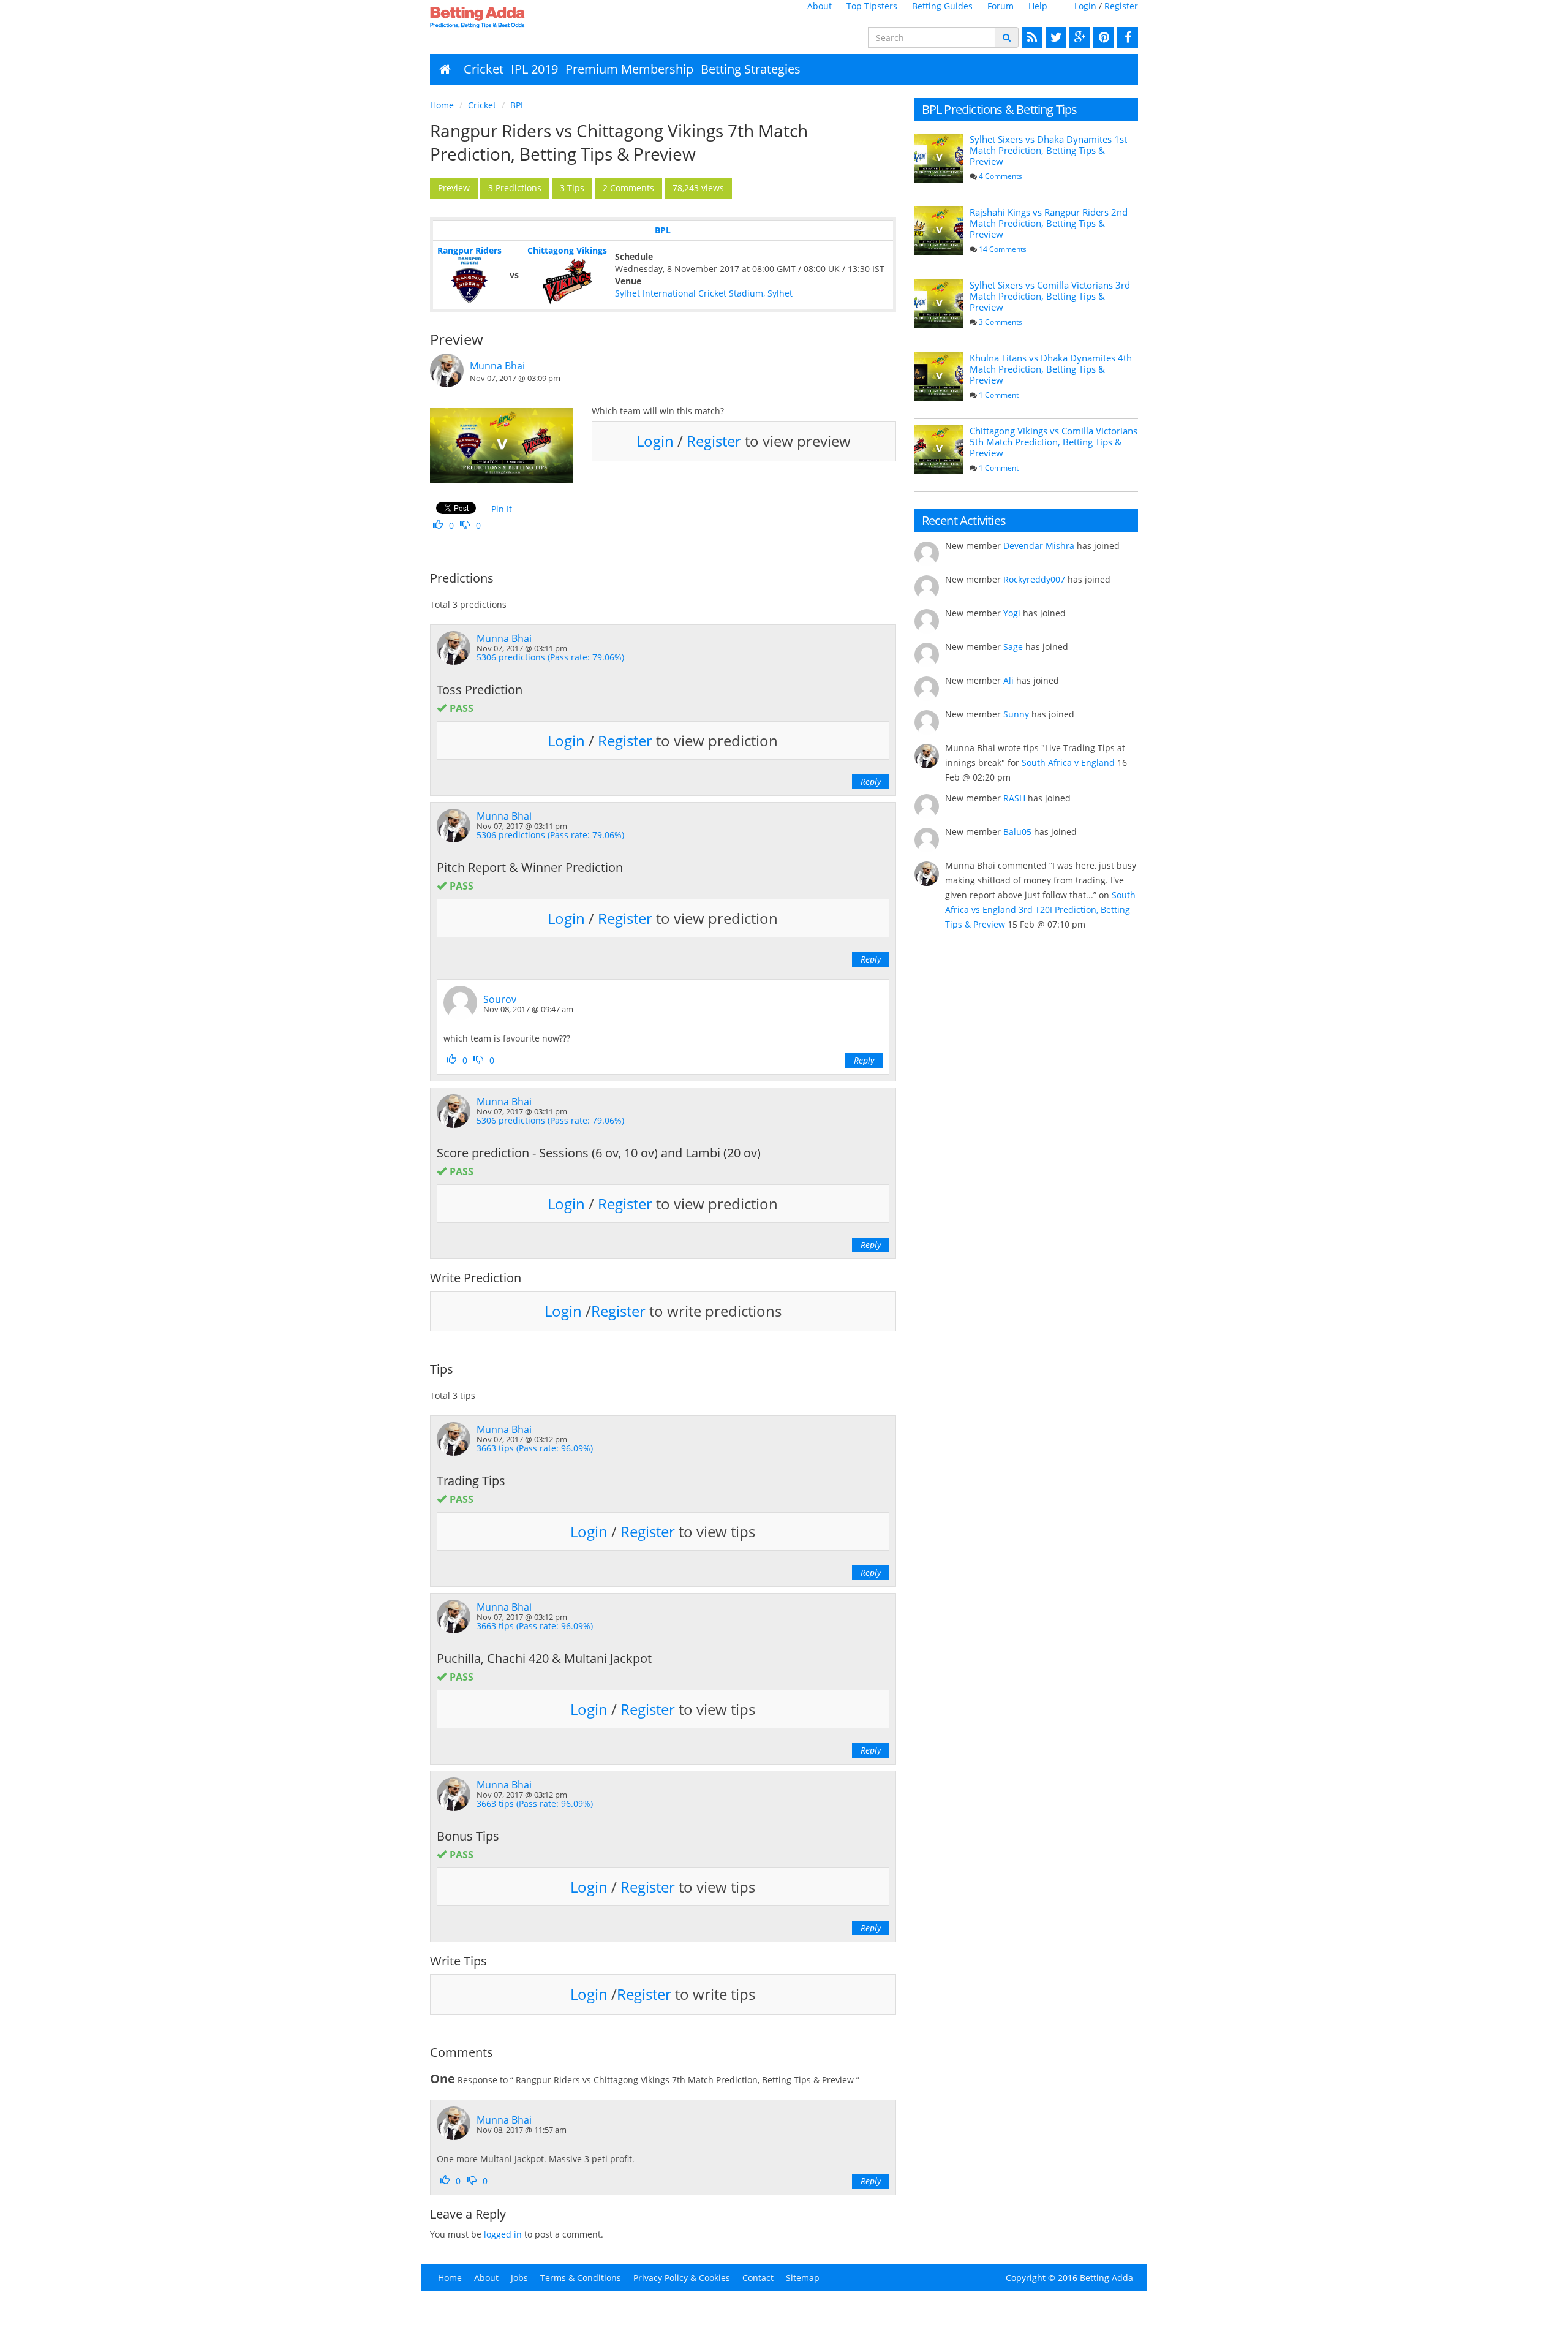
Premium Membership (629, 69)
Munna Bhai (497, 366)
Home (442, 105)
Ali (1008, 680)
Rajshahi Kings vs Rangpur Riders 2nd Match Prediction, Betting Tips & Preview (1049, 223)
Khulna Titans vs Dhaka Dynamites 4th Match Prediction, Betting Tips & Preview (1051, 369)
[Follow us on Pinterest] (1102, 37)
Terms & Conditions (581, 2278)
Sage (1013, 647)
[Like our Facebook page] (1126, 37)
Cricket (484, 69)
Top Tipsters (872, 6)
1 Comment (999, 395)
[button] (454, 188)
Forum (1001, 6)
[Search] (1007, 37)
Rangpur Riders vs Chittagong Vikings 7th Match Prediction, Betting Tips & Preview (619, 142)
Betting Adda (1106, 2278)
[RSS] (1031, 37)
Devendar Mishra (1039, 546)
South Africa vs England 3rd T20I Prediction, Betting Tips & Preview (1040, 910)
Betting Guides (942, 6)
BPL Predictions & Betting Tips (1000, 109)
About (820, 6)
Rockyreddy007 (1034, 579)
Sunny (1016, 714)
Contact (758, 2278)
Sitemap (803, 2278)
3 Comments (1001, 322)
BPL (518, 105)
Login (1085, 6)
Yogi (1012, 613)
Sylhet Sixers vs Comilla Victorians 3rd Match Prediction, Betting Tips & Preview (1050, 296)
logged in (503, 2234)
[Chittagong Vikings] (567, 281)
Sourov (500, 999)
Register (1121, 6)
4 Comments (1001, 176)
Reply (871, 781)
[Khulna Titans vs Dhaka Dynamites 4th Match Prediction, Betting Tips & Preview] (939, 377)
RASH (1014, 798)
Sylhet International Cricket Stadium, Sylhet (704, 293)
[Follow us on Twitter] (1054, 37)
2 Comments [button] (628, 188)
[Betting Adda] (512, 17)
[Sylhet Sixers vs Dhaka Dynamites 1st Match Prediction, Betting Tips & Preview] (939, 158)
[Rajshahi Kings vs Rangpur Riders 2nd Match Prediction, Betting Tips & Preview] (939, 231)
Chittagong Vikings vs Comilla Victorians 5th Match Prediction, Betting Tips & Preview (1053, 442)
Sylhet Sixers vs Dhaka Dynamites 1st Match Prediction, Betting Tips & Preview (1048, 150)
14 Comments (1003, 249)
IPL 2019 (534, 69)
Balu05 (1017, 832)
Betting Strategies (751, 69)
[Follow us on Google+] (1078, 37)
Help (1038, 6)
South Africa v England (1068, 762)
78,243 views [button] (698, 188)
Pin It (502, 509)
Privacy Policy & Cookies (682, 2278)
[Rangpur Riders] (469, 281)
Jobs (519, 2278)
